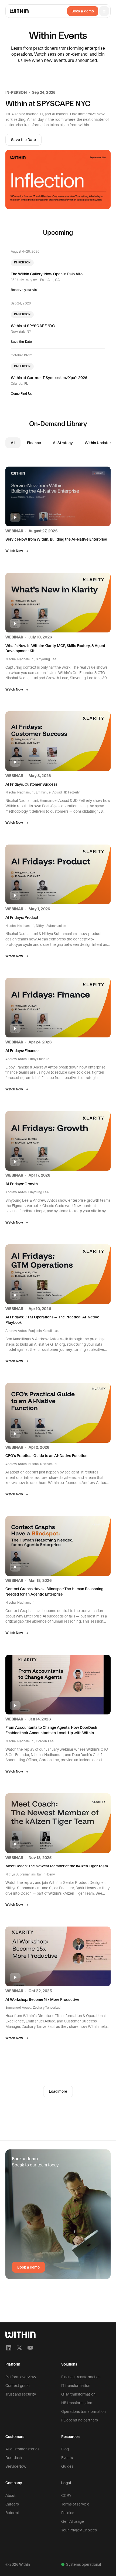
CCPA (66, 2495)
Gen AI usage (73, 2521)
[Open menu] (104, 11)
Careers (12, 2504)
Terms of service (75, 2504)
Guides (67, 2466)
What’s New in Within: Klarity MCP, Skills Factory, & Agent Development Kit (55, 648)
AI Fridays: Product (22, 917)
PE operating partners (80, 2420)
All (13, 443)
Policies (68, 2513)
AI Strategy (63, 443)
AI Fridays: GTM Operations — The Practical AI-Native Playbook (52, 1320)
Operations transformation (83, 2411)
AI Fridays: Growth (22, 1184)
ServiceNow (16, 2466)
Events (67, 2458)
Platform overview (21, 2377)
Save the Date (23, 140)
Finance (34, 443)
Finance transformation (81, 2377)
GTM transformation (78, 2394)
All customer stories (22, 2449)
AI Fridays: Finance (22, 1051)
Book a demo (83, 11)
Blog (65, 2449)
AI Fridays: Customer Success (31, 784)
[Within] (21, 2335)
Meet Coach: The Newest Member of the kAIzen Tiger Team (57, 1866)
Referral (12, 2513)
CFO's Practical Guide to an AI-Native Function (46, 1456)
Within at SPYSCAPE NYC (33, 326)
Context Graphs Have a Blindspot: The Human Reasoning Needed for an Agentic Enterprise (54, 1592)
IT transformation (76, 2386)
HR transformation (77, 2403)
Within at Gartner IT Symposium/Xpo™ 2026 (49, 378)
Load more (58, 2091)
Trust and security (21, 2394)
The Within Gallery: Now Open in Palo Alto (47, 274)
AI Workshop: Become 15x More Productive (42, 1999)
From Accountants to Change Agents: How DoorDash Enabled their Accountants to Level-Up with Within (51, 1730)
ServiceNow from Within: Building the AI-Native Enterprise (56, 539)
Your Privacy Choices (79, 2530)
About (11, 2495)
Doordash (14, 2458)
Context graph (18, 2386)
